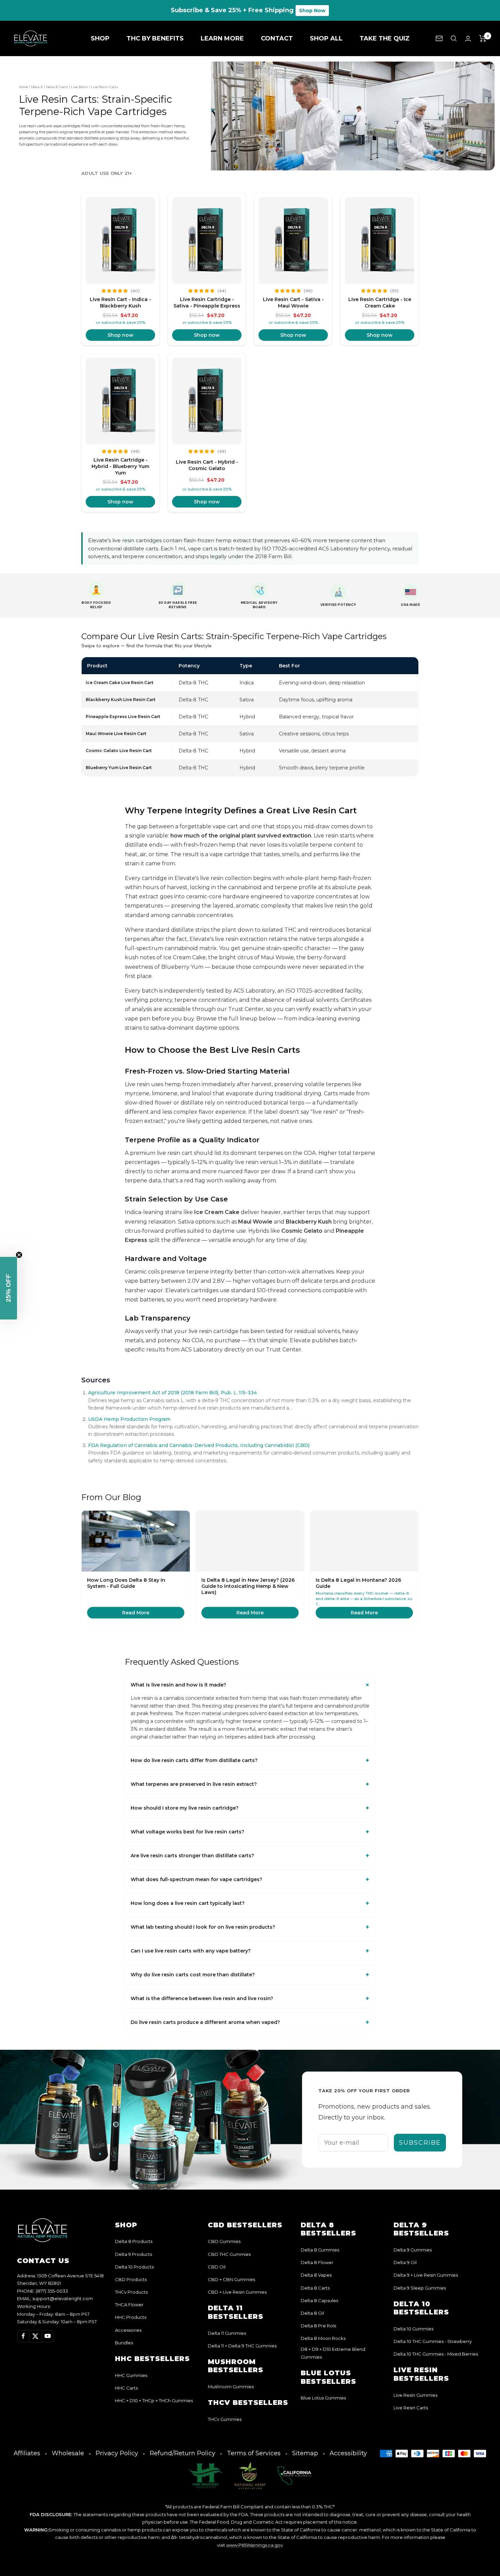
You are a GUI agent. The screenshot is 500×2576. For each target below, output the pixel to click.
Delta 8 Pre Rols (318, 2326)
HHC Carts (126, 2388)
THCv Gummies (225, 2419)
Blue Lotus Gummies (323, 2398)
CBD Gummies (224, 2241)
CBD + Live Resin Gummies (237, 2292)
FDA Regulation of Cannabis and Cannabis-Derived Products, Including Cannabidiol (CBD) (199, 1445)
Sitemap (305, 2453)
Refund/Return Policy (182, 2453)
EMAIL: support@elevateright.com (55, 2298)
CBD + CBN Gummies (231, 2279)
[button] (9, 1288)
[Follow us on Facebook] (23, 2336)
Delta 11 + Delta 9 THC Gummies (242, 2346)
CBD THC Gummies (229, 2254)
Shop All (326, 38)
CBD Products (131, 2279)
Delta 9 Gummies (413, 2250)
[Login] (468, 39)
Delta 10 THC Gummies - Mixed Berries (436, 2354)
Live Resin (80, 87)
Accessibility (348, 2453)
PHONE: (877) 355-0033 (43, 2291)
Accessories (128, 2330)
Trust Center (246, 1009)
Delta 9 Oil (405, 2262)
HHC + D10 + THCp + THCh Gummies (154, 2400)
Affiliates (27, 2453)
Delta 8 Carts (57, 87)
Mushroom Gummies (231, 2387)
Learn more (222, 38)
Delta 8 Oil (312, 2313)
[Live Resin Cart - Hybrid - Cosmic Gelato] (207, 401)
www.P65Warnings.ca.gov (255, 2545)
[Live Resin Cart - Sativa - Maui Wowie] (293, 241)
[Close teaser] (19, 1255)
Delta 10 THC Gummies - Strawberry (433, 2341)
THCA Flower (129, 2305)
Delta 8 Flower (317, 2262)
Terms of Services (254, 2453)
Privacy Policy (117, 2453)
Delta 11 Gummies (227, 2333)
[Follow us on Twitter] (35, 2336)
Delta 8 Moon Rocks (323, 2338)
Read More (136, 1613)
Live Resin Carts (411, 2408)
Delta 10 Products (134, 2267)
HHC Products (131, 2317)
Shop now (120, 335)
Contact (277, 38)
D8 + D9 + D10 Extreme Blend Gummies (333, 2353)
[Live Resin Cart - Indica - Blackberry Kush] (120, 241)
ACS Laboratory (254, 991)
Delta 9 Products (134, 2254)
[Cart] (483, 38)
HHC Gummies (131, 2375)
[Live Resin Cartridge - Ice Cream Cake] (380, 241)
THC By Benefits (155, 38)
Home (23, 87)
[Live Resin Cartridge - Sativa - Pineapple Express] (207, 241)
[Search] (454, 38)
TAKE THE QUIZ (385, 38)
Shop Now (312, 11)
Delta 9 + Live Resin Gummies (426, 2275)
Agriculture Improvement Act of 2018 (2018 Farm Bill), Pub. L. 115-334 (172, 1393)
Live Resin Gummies (415, 2395)
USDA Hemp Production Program (129, 1419)
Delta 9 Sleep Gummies (420, 2288)
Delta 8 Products (134, 2241)
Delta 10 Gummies (413, 2329)
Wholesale (68, 2453)
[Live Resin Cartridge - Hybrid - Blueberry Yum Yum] (120, 401)
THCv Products (131, 2292)
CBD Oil (217, 2267)
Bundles (124, 2343)
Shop (100, 38)
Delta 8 (37, 87)
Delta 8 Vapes (316, 2275)
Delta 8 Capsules (319, 2300)
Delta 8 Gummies (320, 2250)
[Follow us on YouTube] (48, 2336)
